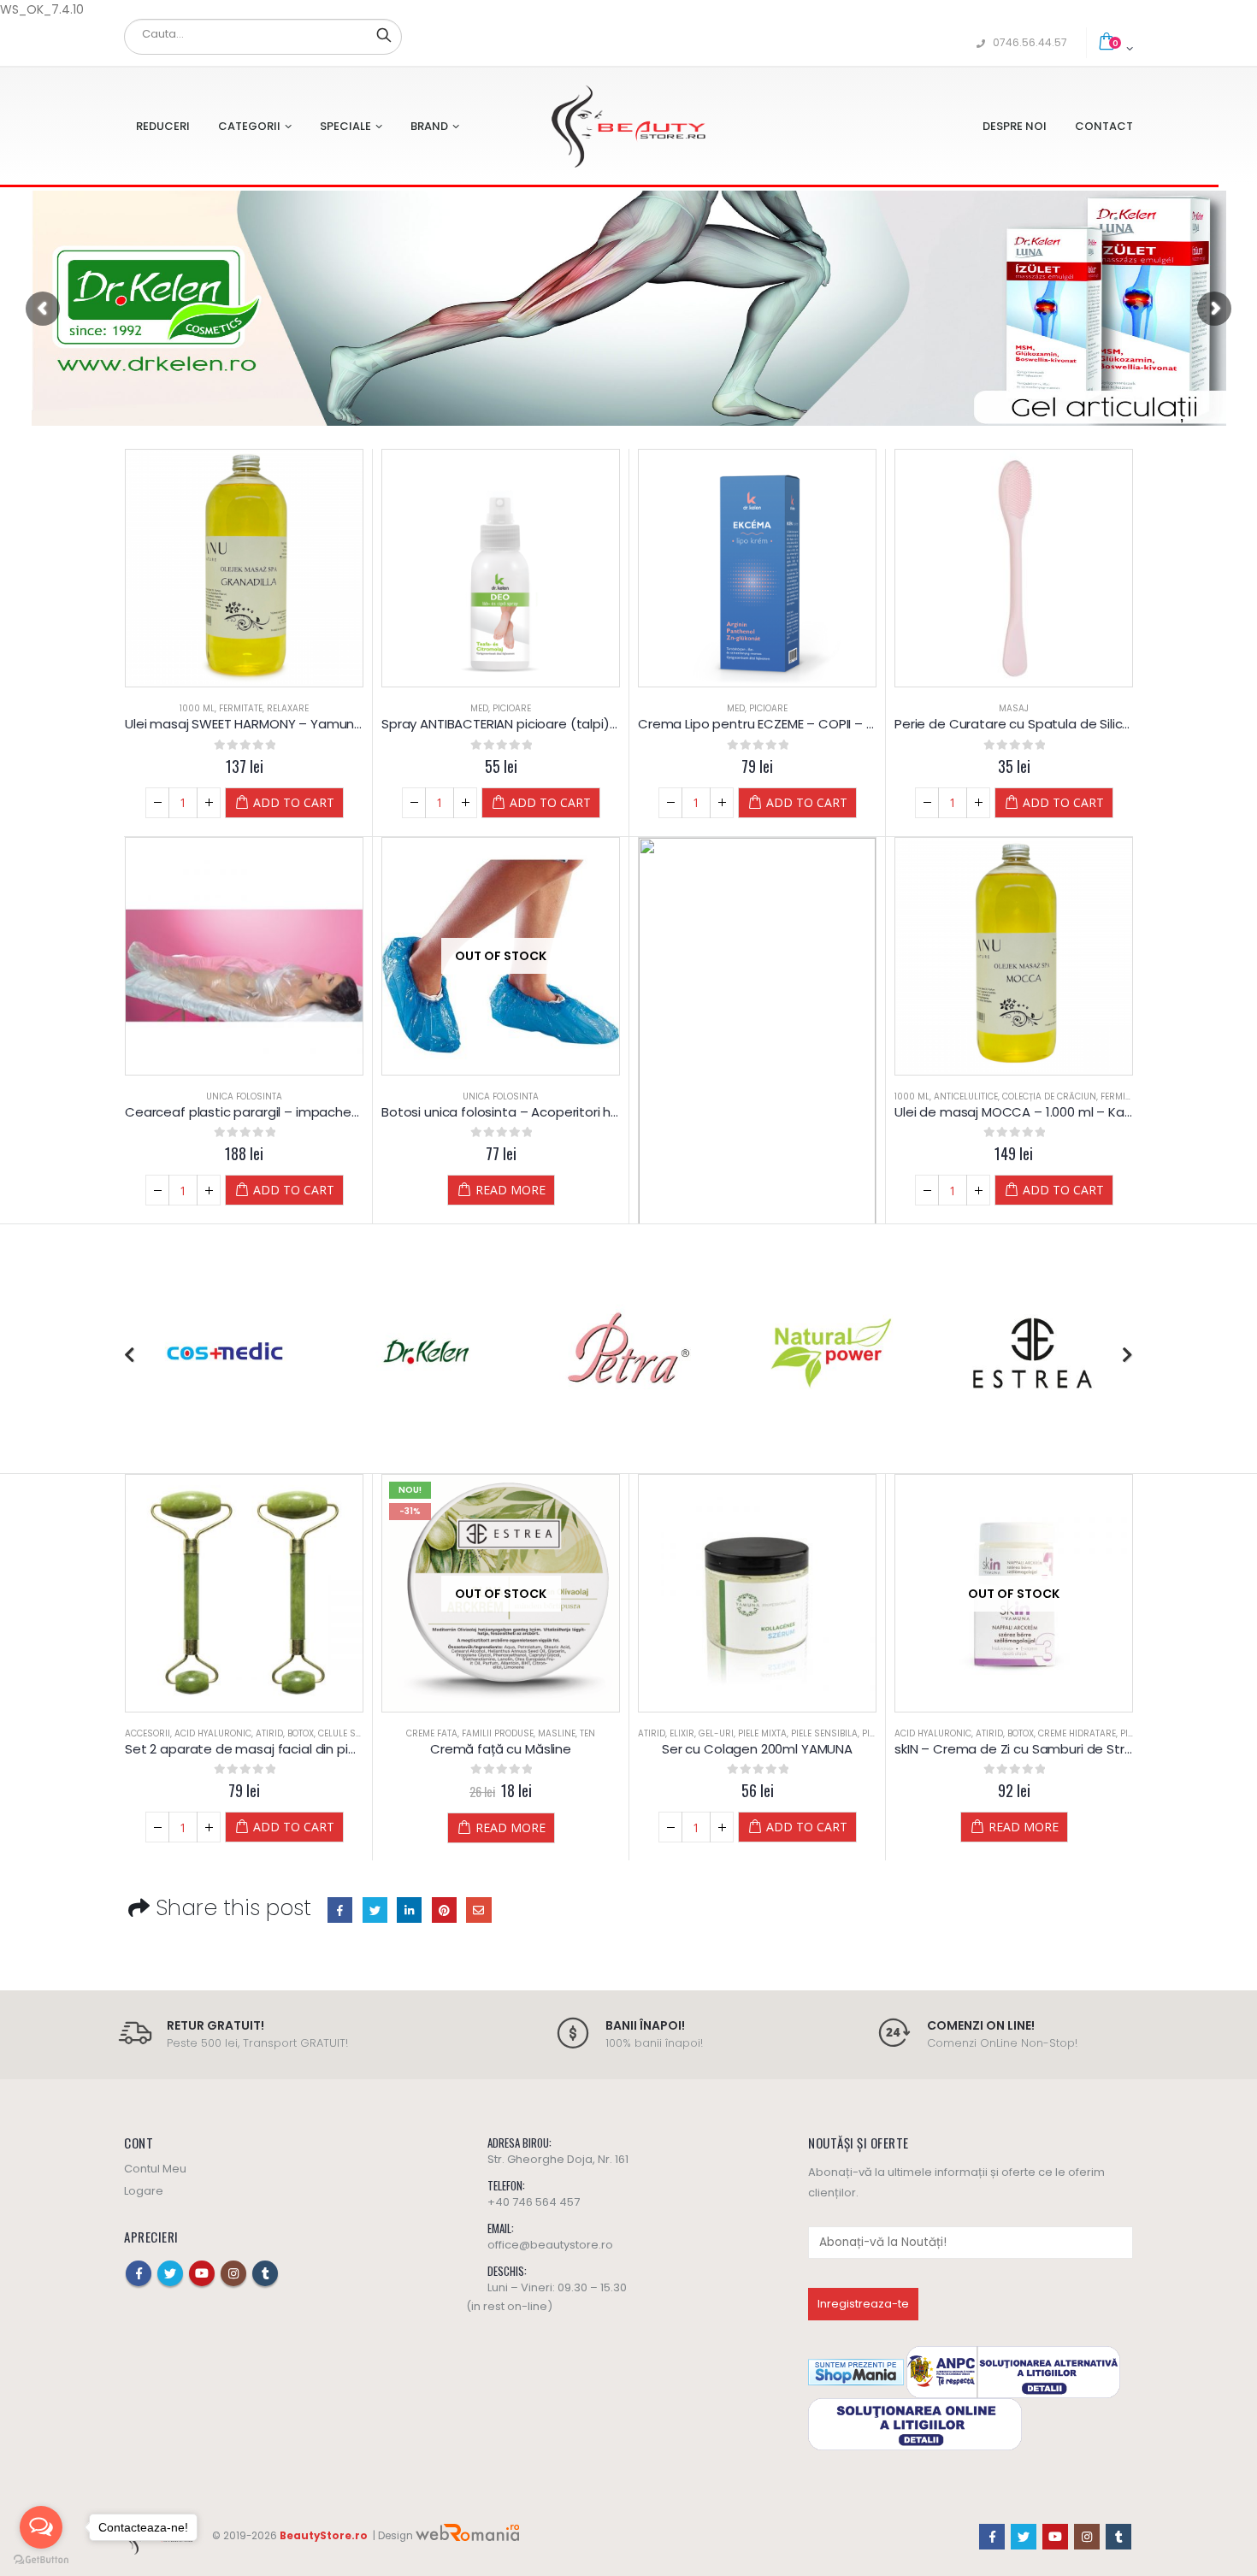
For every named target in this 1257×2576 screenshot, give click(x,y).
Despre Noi (1015, 126)
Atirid (269, 1733)
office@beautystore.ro (550, 2245)
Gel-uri (716, 1733)
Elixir (682, 1733)
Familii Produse (498, 1733)
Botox (301, 1733)
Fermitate (241, 708)
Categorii (249, 126)
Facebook (340, 1910)
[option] (225, 1355)
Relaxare (288, 708)
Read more (510, 1190)
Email (478, 1910)
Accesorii (148, 1733)
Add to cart (294, 802)
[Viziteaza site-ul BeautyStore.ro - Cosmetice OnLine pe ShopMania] (856, 2371)
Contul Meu (155, 2169)
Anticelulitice (966, 1096)
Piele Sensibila (824, 1733)
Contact (1104, 126)
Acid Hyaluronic (213, 1733)
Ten (587, 1733)
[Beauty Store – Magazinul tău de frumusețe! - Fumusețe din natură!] (628, 126)
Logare (144, 2191)
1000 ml (197, 708)
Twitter (375, 1910)
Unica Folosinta (244, 1096)
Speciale (345, 126)
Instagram (233, 2273)
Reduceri (163, 126)
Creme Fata (432, 1733)
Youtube (202, 2273)
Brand (429, 126)
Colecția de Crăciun (1049, 1096)
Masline (557, 1733)
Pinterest (444, 1910)
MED (479, 708)
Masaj (1014, 708)
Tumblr (265, 2273)
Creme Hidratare (1077, 1733)
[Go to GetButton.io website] (41, 2559)
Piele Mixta (762, 1733)
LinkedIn (409, 1910)
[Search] (384, 34)
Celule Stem (345, 1733)
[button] (130, 1355)
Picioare (512, 708)
